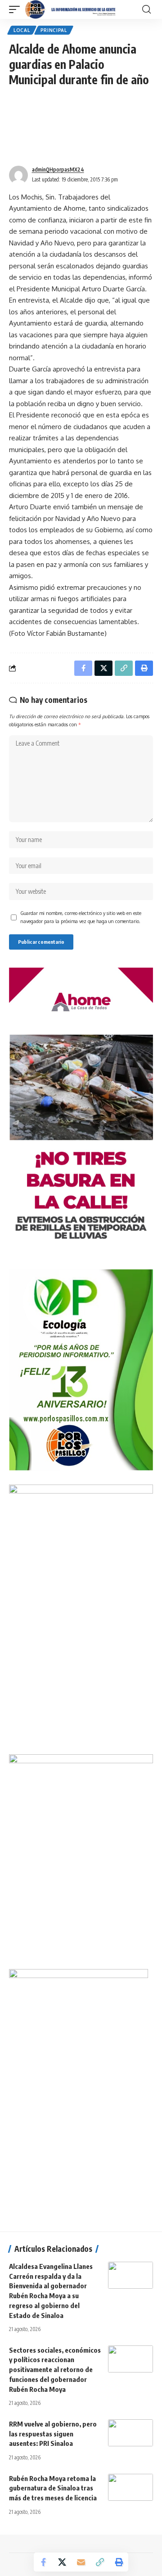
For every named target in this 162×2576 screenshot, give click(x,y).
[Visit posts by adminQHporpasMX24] (18, 175)
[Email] (81, 2562)
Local (22, 30)
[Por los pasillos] (71, 9)
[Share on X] (62, 2562)
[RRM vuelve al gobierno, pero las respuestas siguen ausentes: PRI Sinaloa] (130, 2433)
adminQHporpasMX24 (58, 170)
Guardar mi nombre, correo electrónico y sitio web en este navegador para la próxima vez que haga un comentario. (81, 917)
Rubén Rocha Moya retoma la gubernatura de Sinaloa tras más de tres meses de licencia (53, 2488)
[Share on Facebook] (43, 2562)
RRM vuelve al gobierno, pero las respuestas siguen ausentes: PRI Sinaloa (53, 2434)
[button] (17, 9)
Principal (54, 30)
